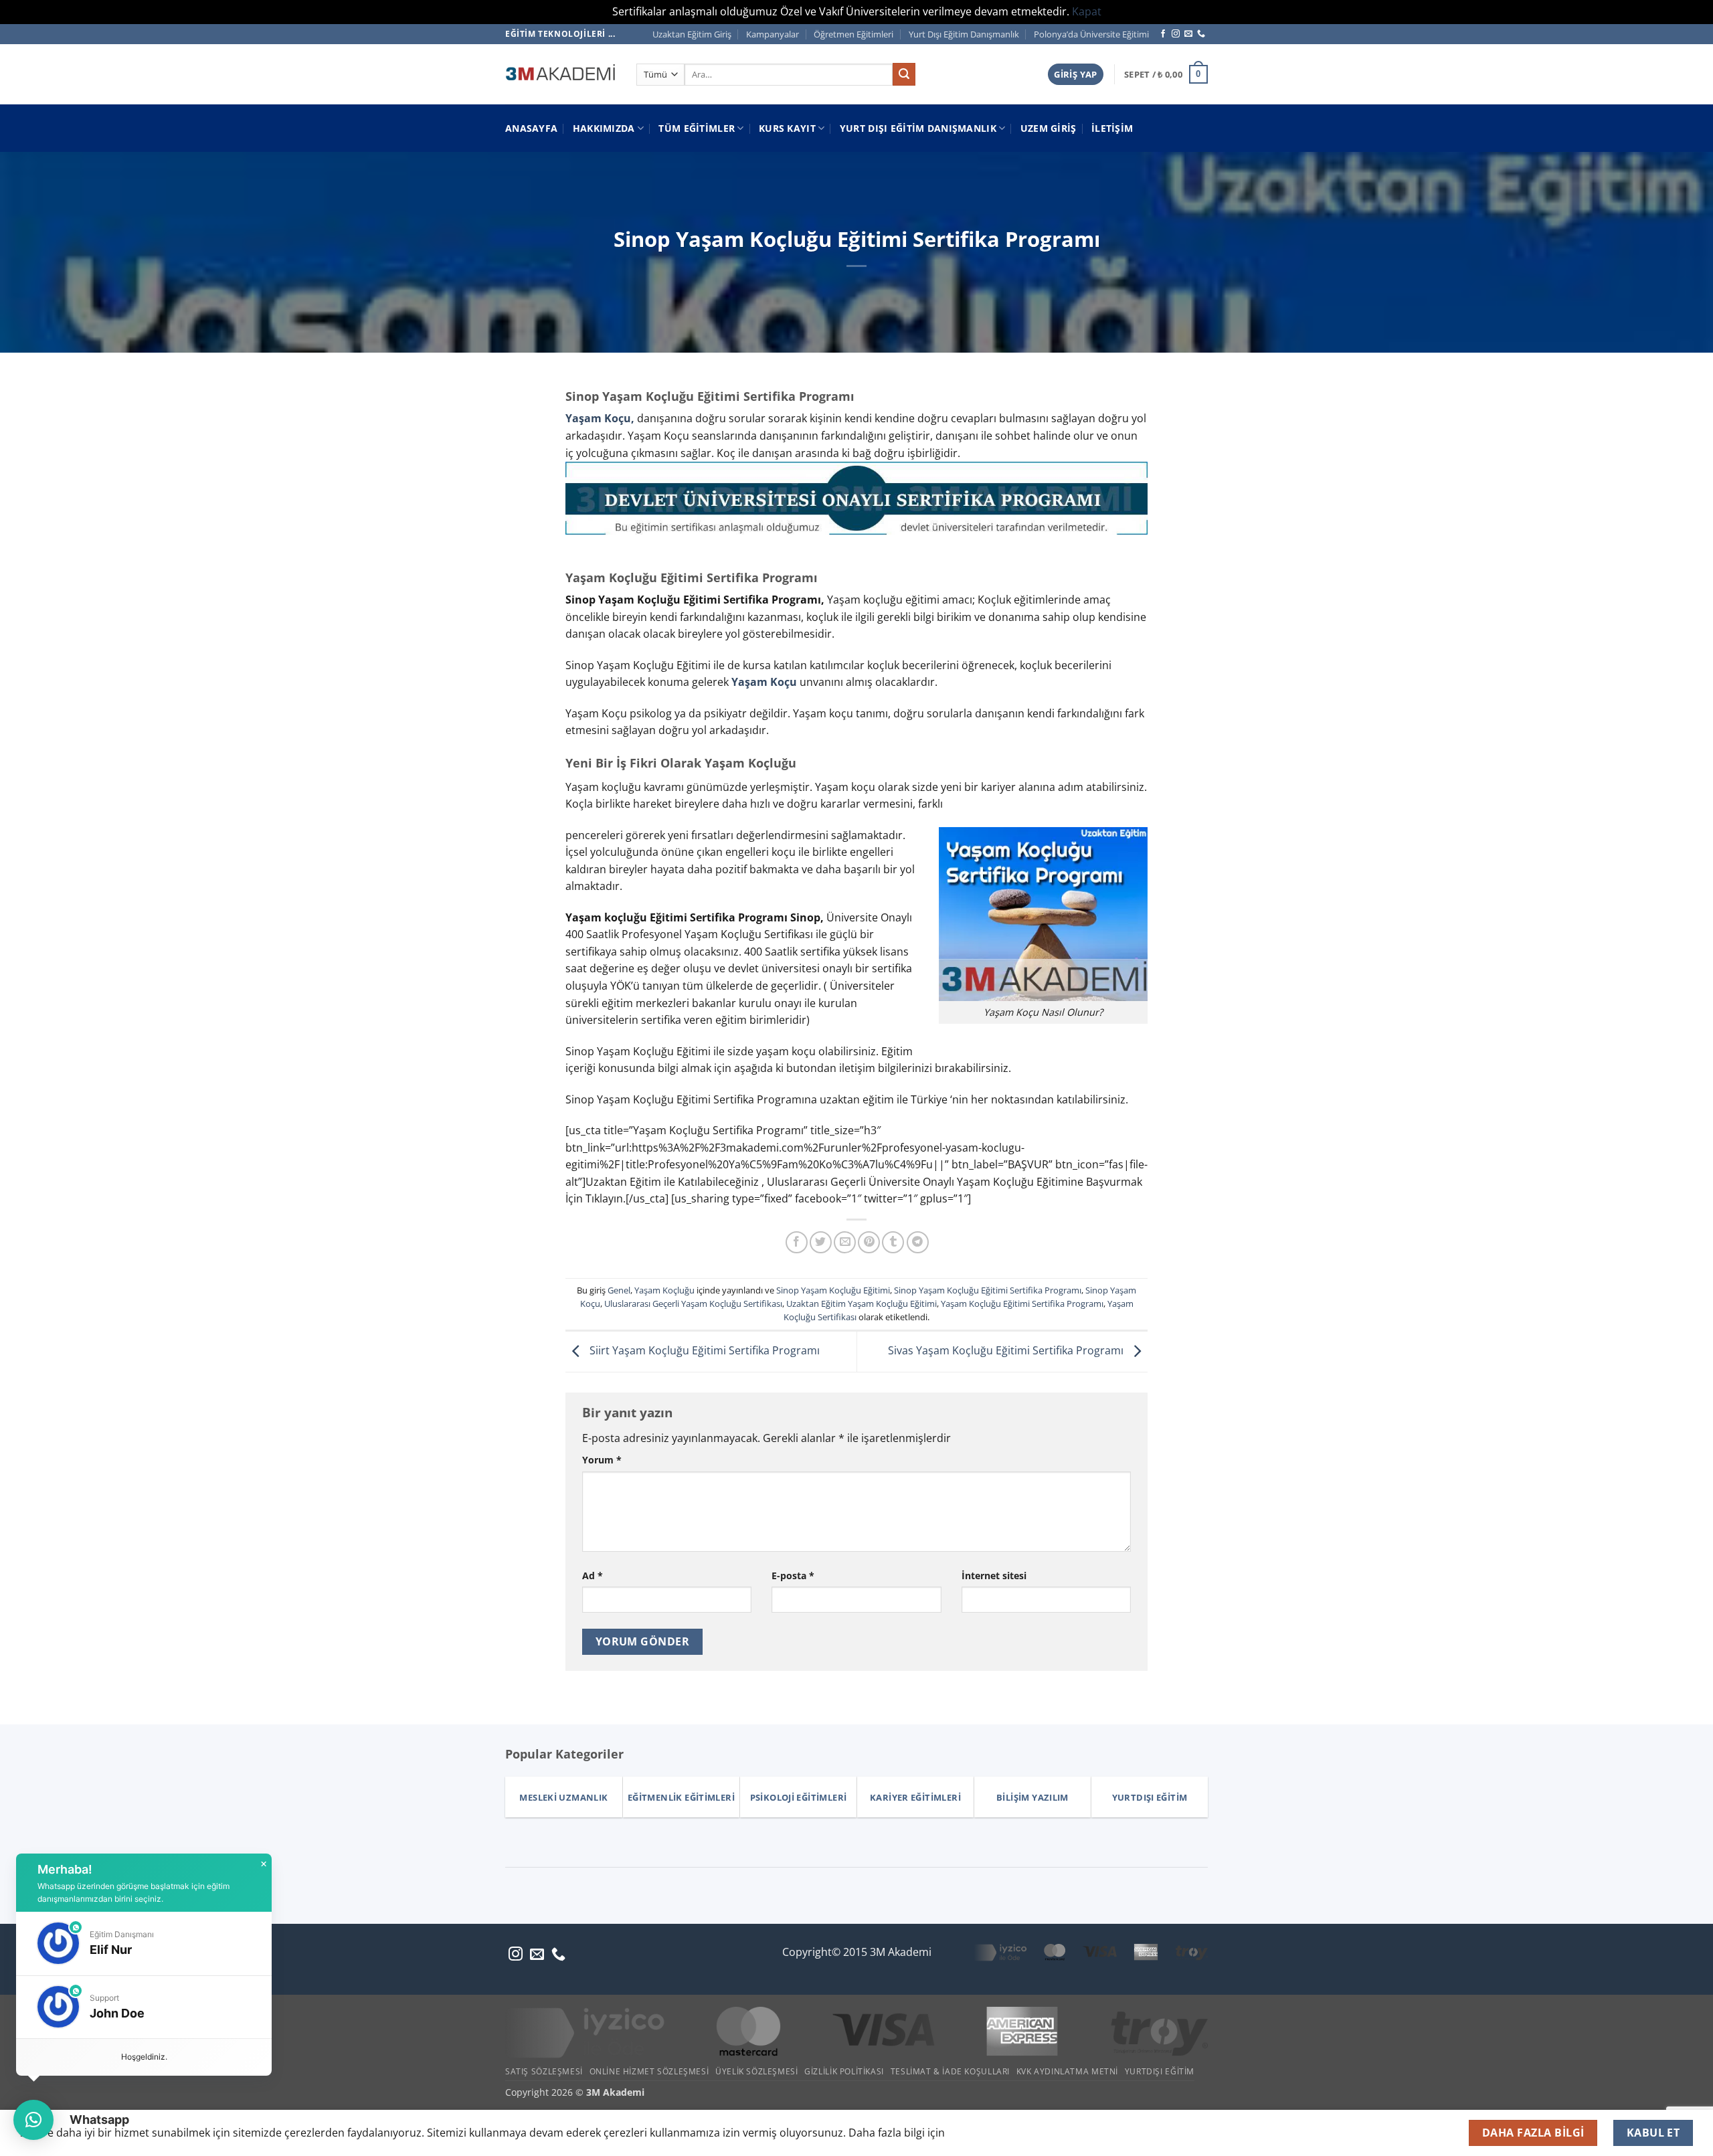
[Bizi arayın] (1201, 34)
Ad (593, 1576)
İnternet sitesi (994, 1576)
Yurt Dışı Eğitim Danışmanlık (964, 34)
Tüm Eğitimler (697, 128)
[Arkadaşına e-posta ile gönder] (845, 1242)
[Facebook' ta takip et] (1163, 34)
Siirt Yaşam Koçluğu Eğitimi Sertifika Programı (703, 1350)
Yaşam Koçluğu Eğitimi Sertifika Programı (1022, 1304)
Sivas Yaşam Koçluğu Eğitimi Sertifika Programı (1007, 1350)
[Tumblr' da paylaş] (893, 1242)
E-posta (793, 1576)
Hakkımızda (604, 128)
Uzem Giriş (1049, 128)
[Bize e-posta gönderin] (1188, 34)
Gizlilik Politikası (844, 2071)
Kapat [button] (1087, 11)
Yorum (602, 1460)
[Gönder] (904, 74)
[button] (1075, 75)
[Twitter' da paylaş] (821, 1242)
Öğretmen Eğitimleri (853, 34)
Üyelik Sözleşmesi (756, 2071)
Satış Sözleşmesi (544, 2071)
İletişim (1112, 128)
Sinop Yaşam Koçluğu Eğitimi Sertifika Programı (988, 1290)
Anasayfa (531, 128)
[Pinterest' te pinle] (869, 1242)
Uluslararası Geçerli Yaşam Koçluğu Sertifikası (693, 1304)
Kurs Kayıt (787, 128)
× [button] (264, 1864)
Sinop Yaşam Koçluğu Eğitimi (833, 1290)
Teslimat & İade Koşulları (950, 2071)
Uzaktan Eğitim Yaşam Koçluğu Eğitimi (862, 1304)
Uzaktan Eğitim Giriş (692, 34)
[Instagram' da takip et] (1176, 34)
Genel (619, 1290)
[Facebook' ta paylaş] (797, 1242)
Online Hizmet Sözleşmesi (649, 2071)
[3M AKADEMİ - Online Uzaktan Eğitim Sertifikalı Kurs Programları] (561, 74)
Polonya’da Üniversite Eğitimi (1091, 34)
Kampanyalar (773, 34)
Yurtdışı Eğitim (1160, 2071)
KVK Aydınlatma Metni (1067, 2071)
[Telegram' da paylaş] (918, 1242)
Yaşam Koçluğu (664, 1290)
